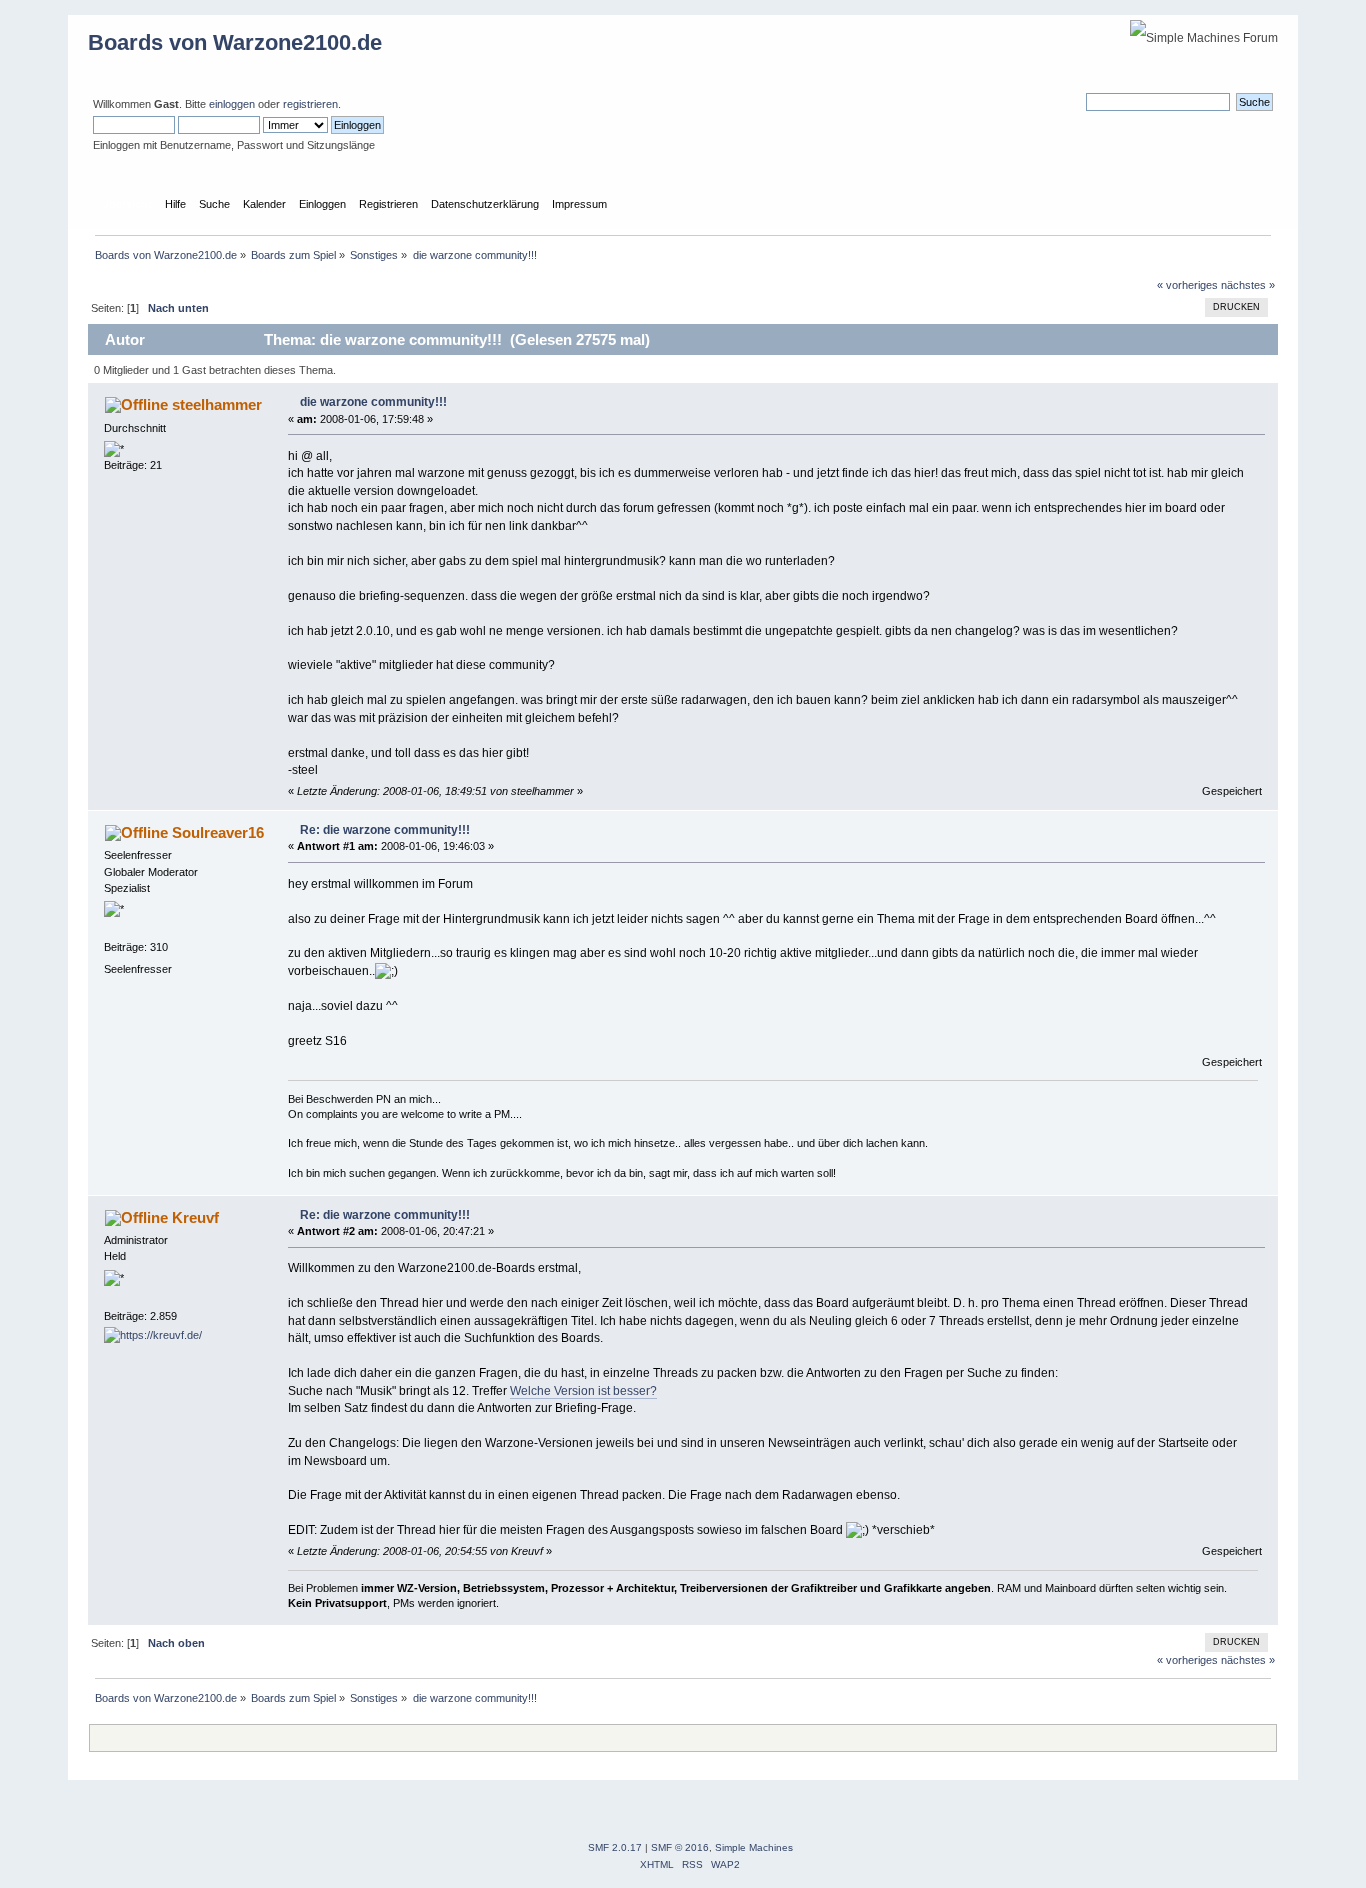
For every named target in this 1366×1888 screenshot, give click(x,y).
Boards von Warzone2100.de (235, 42)
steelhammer (217, 404)
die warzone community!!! (373, 402)
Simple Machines (754, 1847)
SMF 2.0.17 (615, 1847)
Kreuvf (195, 1217)
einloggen (232, 104)
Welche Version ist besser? (583, 1391)
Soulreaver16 (218, 832)
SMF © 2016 (680, 1847)
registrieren (310, 104)
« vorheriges (1187, 285)
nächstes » (1248, 285)
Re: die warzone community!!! (385, 830)
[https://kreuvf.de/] (153, 1335)
